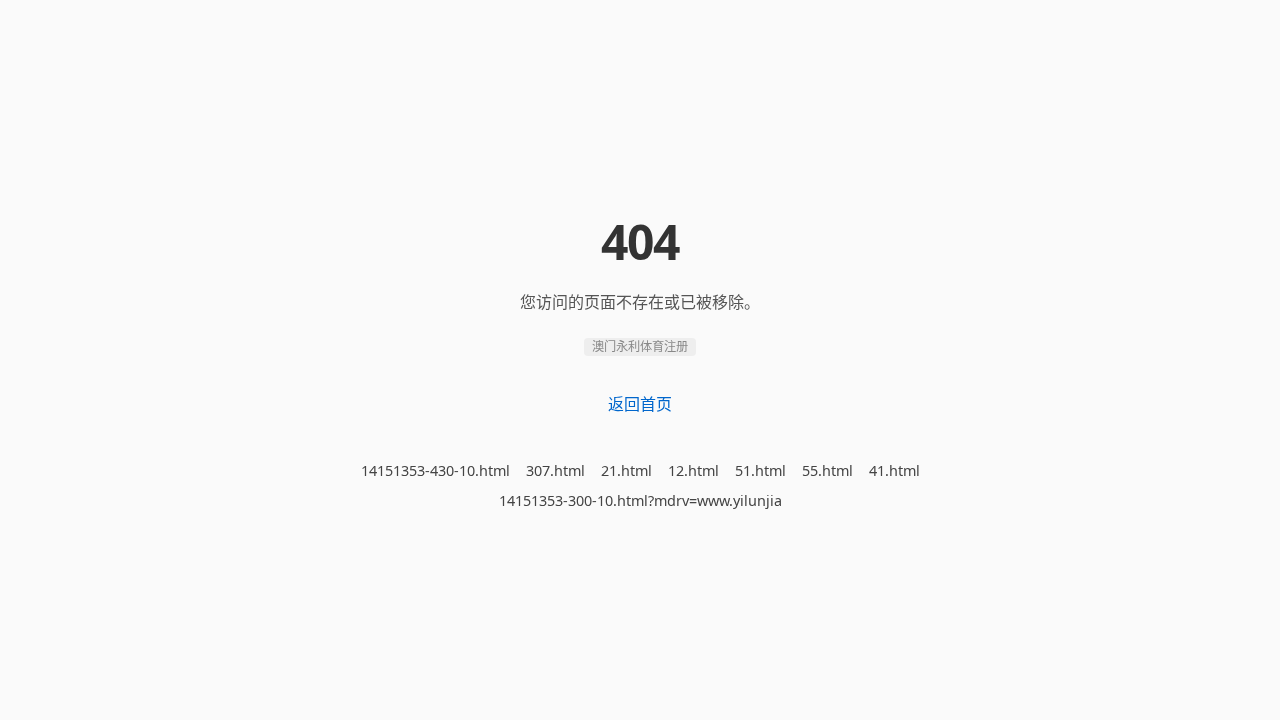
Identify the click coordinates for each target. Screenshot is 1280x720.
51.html (760, 470)
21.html (626, 470)
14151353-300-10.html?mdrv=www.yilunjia (640, 500)
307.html (555, 470)
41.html (894, 470)
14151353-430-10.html (435, 470)
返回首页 (640, 404)
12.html (693, 470)
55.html (827, 470)
